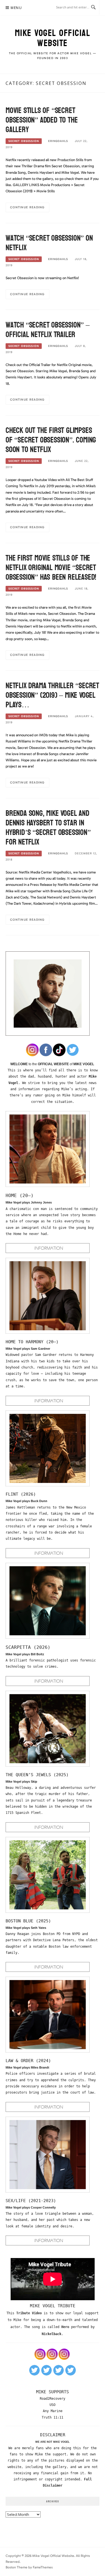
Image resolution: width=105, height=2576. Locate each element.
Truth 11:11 (53, 2417)
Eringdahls (58, 141)
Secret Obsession (24, 141)
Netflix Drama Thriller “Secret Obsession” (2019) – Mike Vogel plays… (52, 695)
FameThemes (43, 2567)
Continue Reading (27, 207)
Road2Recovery (53, 2399)
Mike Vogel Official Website (53, 38)
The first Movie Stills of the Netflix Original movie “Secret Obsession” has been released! (51, 568)
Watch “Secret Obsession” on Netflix (49, 243)
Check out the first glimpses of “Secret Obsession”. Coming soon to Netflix (51, 440)
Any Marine (53, 2411)
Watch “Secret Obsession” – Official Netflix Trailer (48, 330)
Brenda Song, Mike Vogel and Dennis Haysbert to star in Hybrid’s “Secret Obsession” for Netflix (48, 828)
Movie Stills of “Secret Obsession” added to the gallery (42, 120)
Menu (16, 8)
